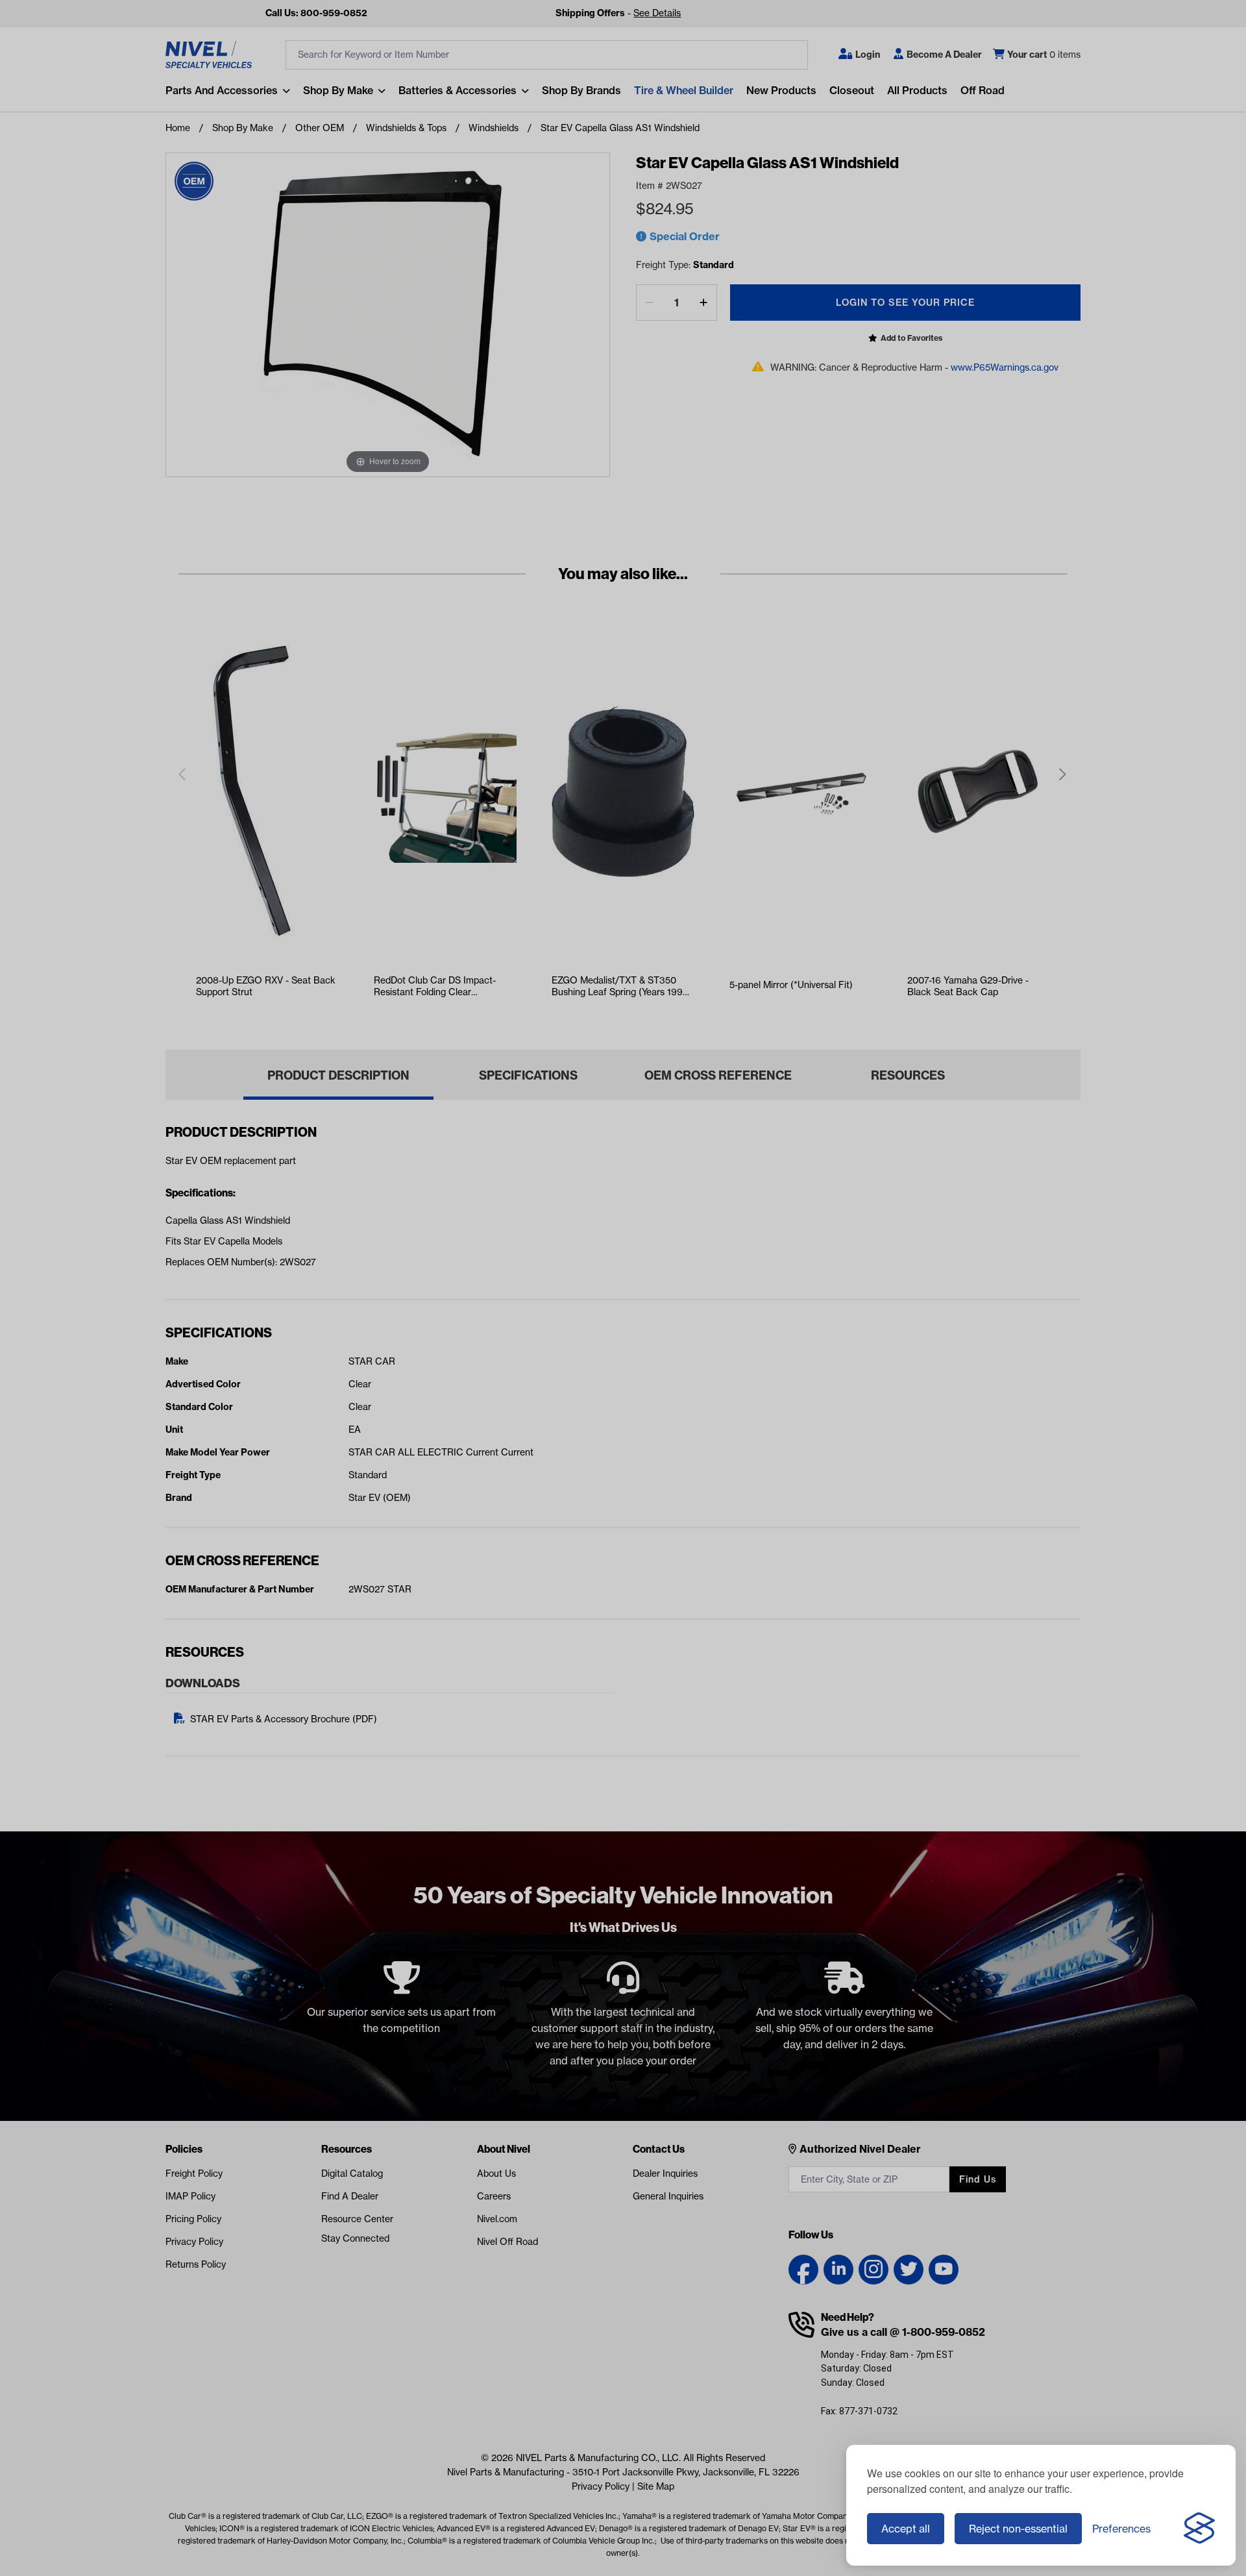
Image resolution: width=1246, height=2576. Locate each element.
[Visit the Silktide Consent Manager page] (1199, 2529)
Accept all (906, 2529)
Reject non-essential (1018, 2529)
